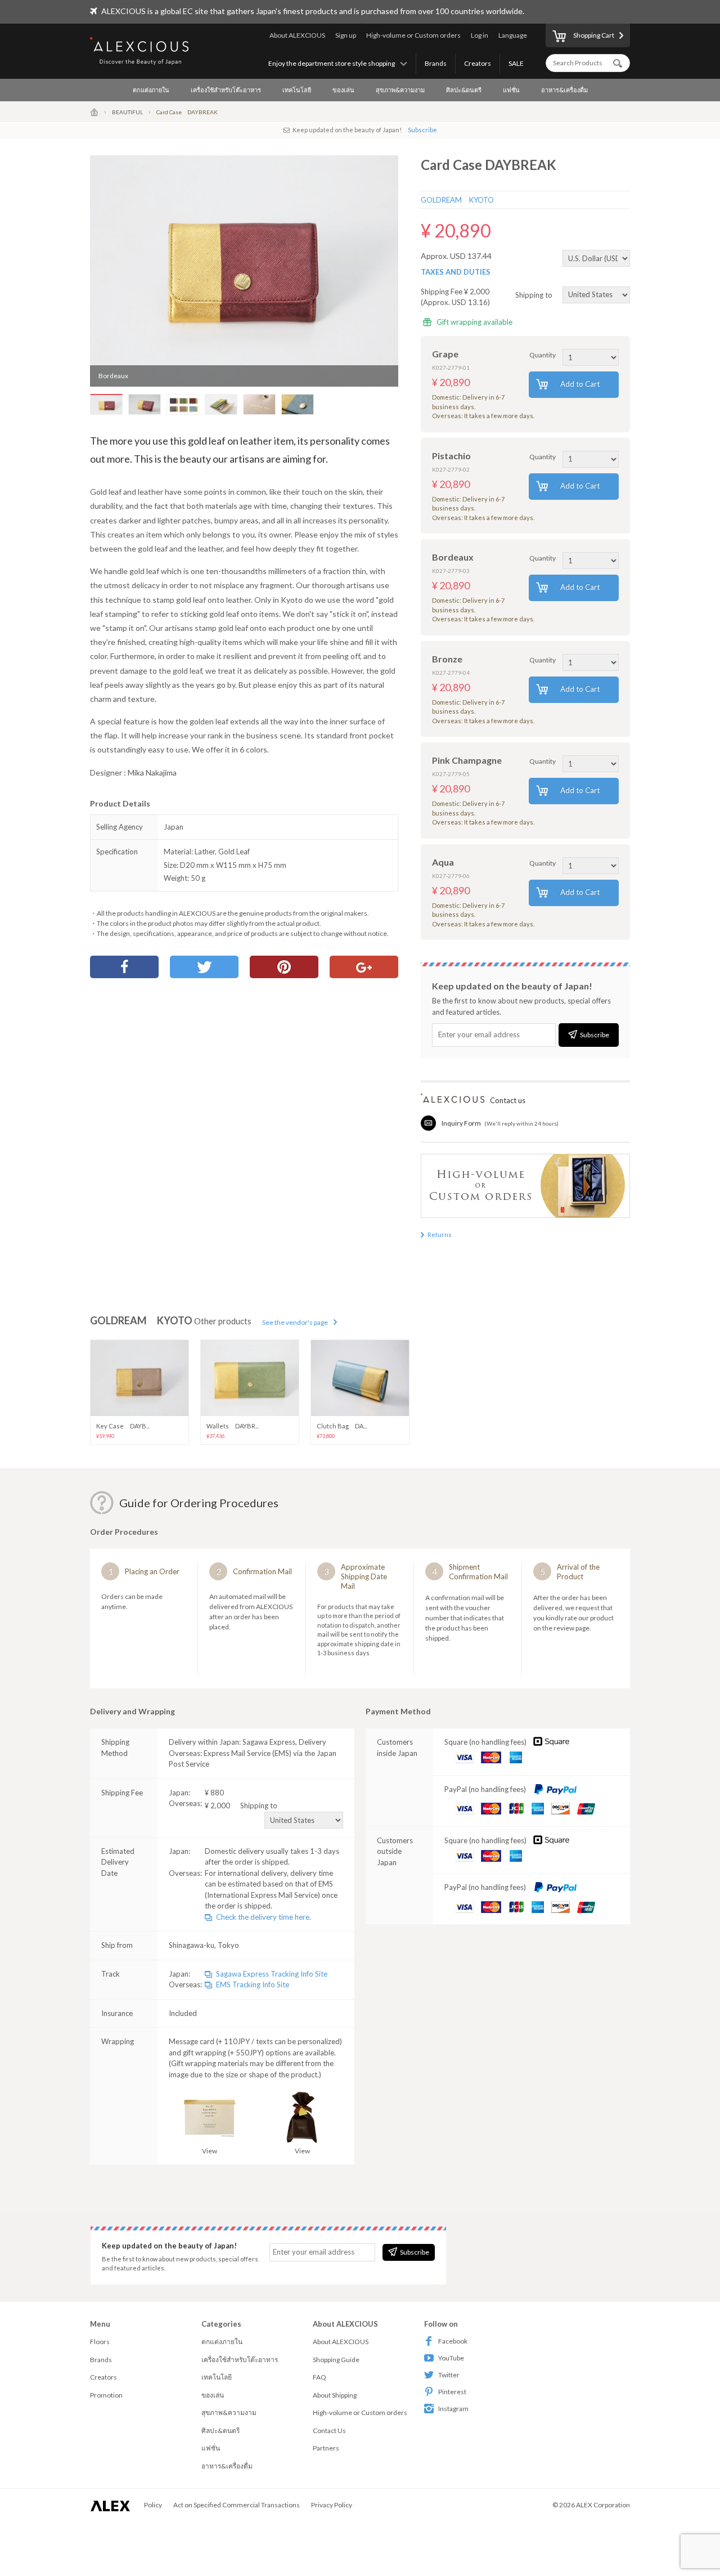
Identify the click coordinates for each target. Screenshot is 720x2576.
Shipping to (535, 294)
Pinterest (452, 2392)
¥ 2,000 (241, 1806)
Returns (440, 1235)
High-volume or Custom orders (413, 35)
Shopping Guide (336, 2360)
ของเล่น (343, 90)
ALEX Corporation (603, 2505)
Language (513, 35)
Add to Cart (580, 384)
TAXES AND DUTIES (456, 272)
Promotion (106, 2395)
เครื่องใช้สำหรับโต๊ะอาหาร (226, 90)
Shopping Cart (594, 35)
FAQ (319, 2377)
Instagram (453, 2409)
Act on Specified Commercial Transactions (237, 2505)
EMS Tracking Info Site (253, 1984)
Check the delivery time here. (264, 1917)
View (210, 2151)
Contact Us (329, 2431)
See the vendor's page (295, 1322)
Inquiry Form (461, 1123)
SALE (516, 63)
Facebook (453, 2341)
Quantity (543, 355)
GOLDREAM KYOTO (457, 200)
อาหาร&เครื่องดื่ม (564, 90)
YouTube (451, 2358)
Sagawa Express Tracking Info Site (272, 1974)
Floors (100, 2342)
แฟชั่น (511, 90)
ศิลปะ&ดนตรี (464, 90)
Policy (153, 2505)
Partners (326, 2448)
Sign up (346, 35)
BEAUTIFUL (127, 112)
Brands (436, 63)
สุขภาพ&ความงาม (400, 90)
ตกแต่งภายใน (151, 90)
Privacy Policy (332, 2505)
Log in (480, 35)
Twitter (449, 2375)
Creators (478, 63)
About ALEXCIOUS (297, 35)
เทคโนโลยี (297, 90)
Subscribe (422, 130)
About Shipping (335, 2395)
